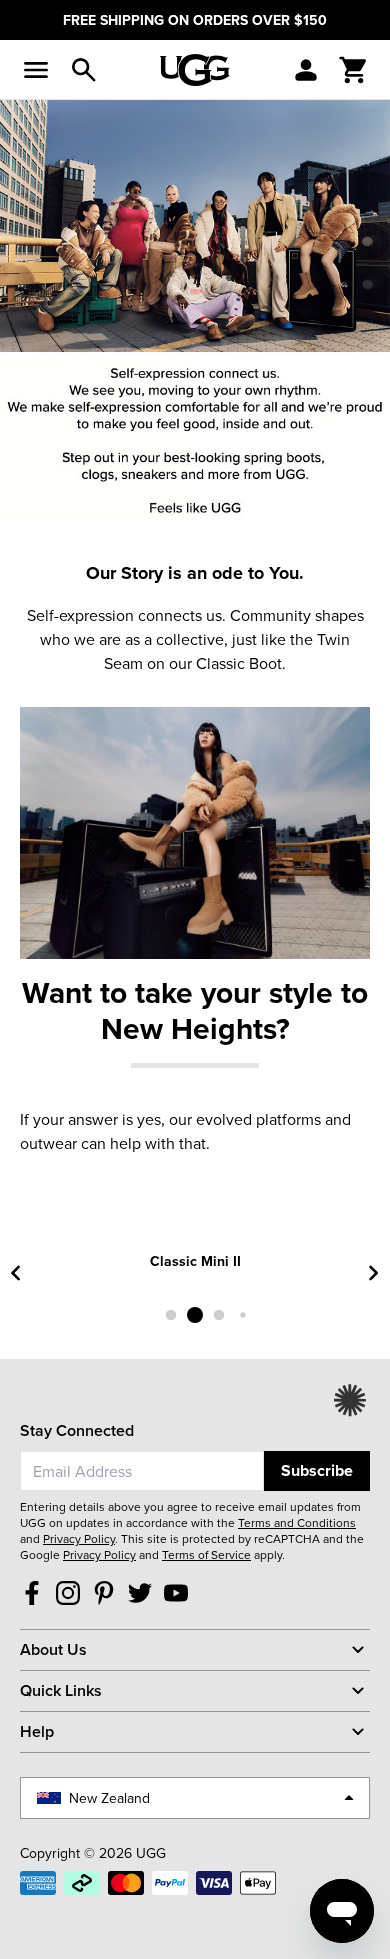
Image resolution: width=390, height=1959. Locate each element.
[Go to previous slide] (16, 1273)
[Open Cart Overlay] (354, 70)
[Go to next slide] (374, 1273)
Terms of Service (206, 1554)
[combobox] (142, 1471)
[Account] (306, 70)
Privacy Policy (79, 1538)
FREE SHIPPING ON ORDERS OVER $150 (195, 20)
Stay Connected (77, 1430)
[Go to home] (195, 70)
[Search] (84, 70)
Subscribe (317, 1470)
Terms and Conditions (297, 1522)
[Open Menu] (36, 70)
